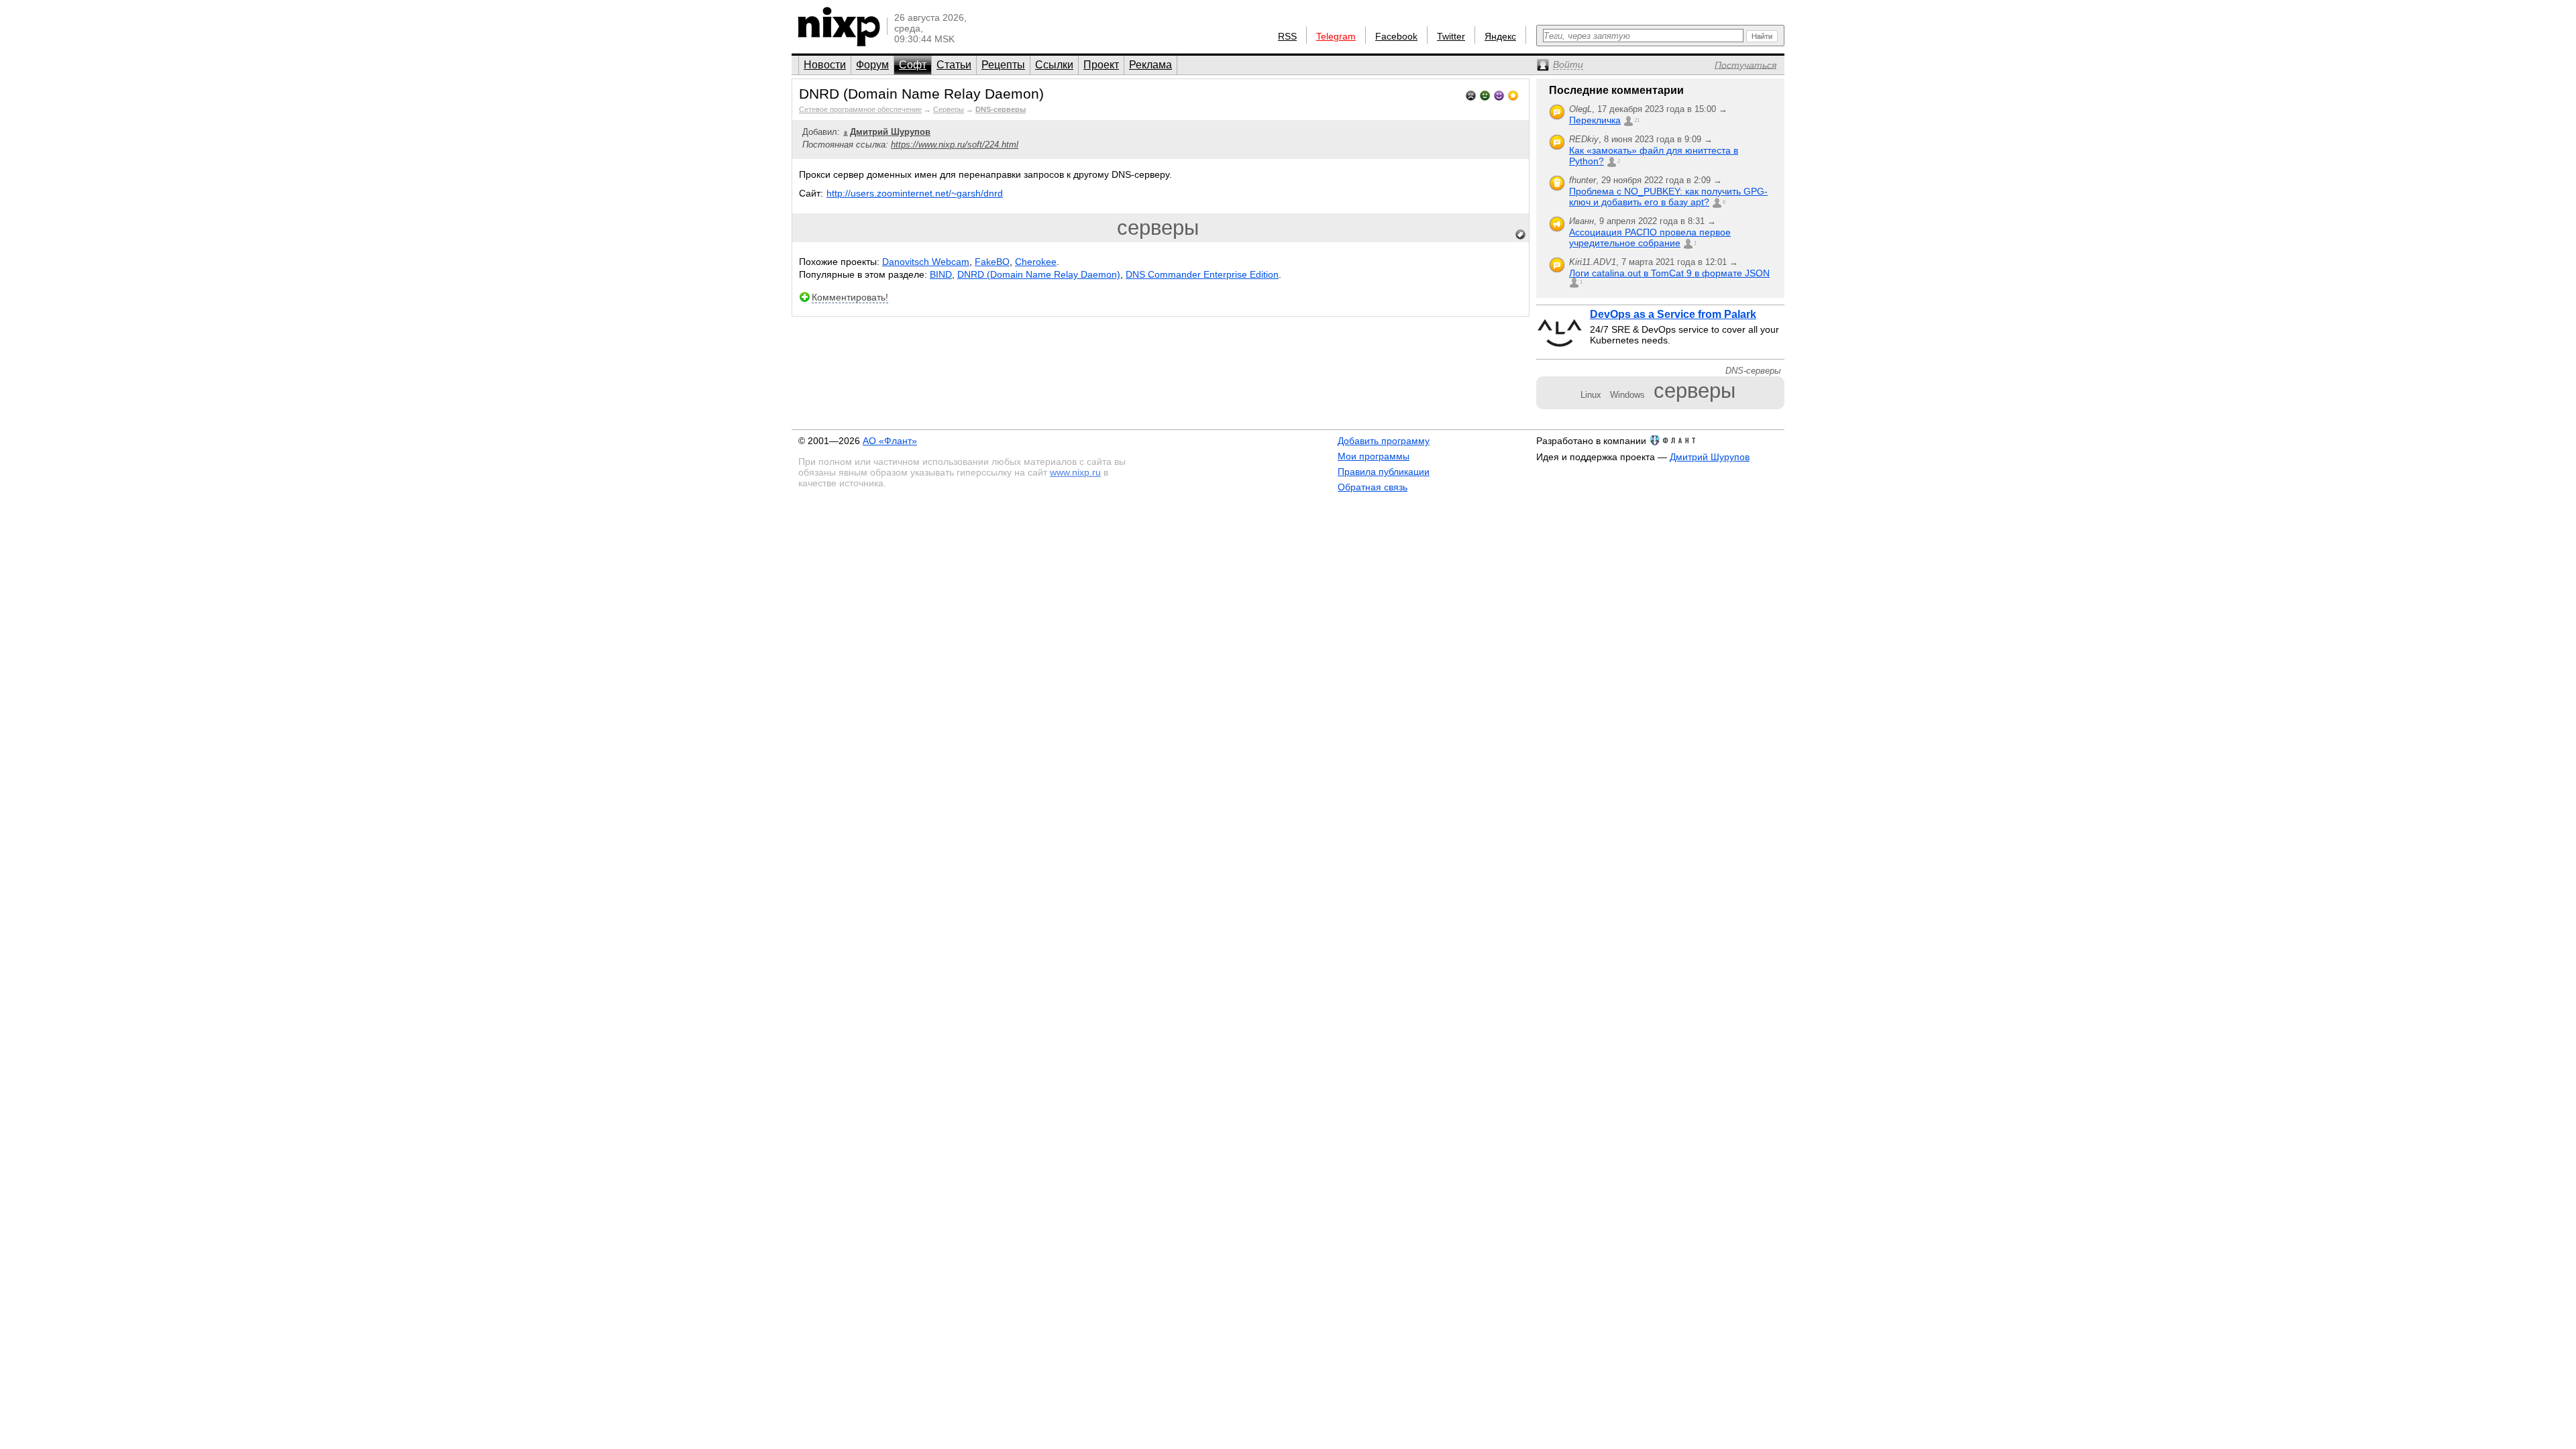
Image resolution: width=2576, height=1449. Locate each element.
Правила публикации (1384, 472)
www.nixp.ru (1075, 472)
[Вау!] (1513, 94)
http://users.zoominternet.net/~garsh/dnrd (915, 193)
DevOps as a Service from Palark (1673, 314)
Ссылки (1054, 65)
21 (1637, 120)
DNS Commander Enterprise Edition (1202, 274)
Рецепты (1003, 65)
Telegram (1336, 36)
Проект (1101, 65)
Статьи (954, 65)
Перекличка (1595, 120)
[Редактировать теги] (1521, 235)
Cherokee (1036, 262)
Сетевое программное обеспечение (860, 109)
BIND (941, 274)
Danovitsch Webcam (926, 262)
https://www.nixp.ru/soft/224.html (955, 145)
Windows (1627, 395)
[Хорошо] (1499, 94)
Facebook (1396, 36)
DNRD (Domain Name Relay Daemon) (1039, 274)
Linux (1591, 395)
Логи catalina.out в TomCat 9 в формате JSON (1669, 273)
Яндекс (1500, 36)
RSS (1287, 36)
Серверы (949, 109)
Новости (825, 65)
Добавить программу (1384, 441)
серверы (1158, 228)
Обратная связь (1373, 487)
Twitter (1451, 36)
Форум (872, 65)
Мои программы (1374, 456)
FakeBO (992, 262)
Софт (913, 65)
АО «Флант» (890, 441)
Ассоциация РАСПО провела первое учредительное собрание (1650, 237)
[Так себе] (1485, 94)
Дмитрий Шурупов (1710, 457)
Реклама (1150, 65)
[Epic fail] (1471, 94)
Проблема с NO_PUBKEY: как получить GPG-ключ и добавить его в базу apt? (1668, 197)
